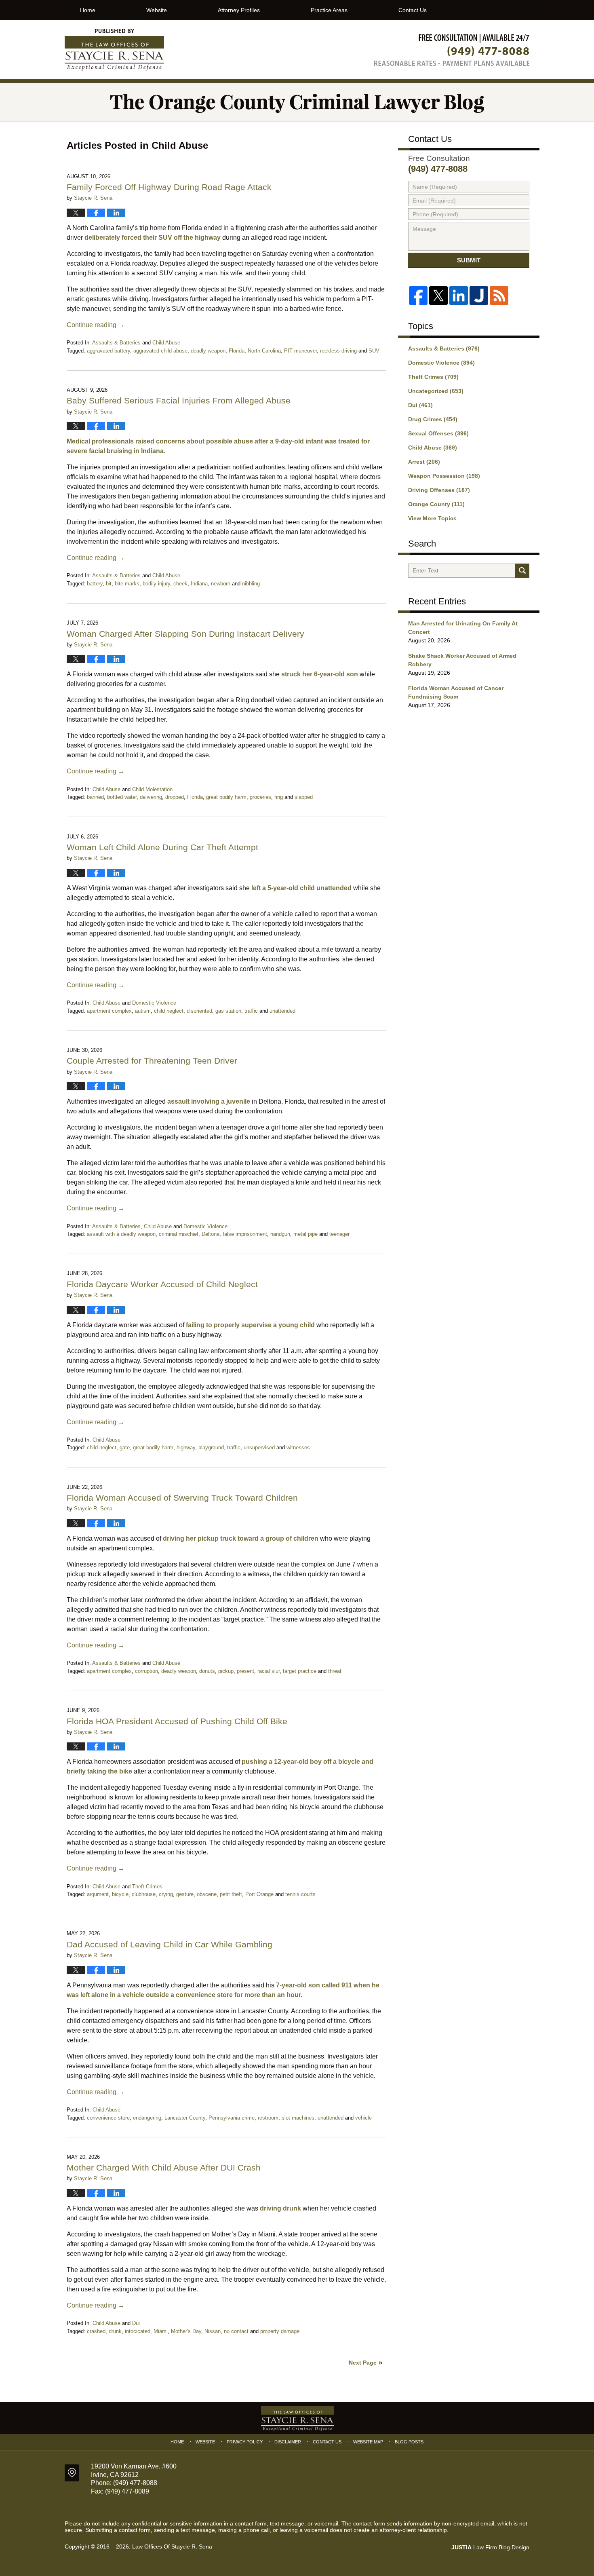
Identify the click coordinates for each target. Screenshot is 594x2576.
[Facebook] (418, 296)
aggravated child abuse (160, 351)
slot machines (298, 2118)
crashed (96, 2331)
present (245, 1671)
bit (109, 584)
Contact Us (413, 10)
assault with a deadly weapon (121, 1234)
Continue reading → (96, 325)
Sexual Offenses (438, 433)
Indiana (199, 584)
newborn (221, 584)
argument (98, 1894)
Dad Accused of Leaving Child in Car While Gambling (170, 1944)
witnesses (298, 1447)
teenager (339, 1234)
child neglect (169, 1011)
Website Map (368, 2442)
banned (95, 797)
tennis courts (300, 1894)
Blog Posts (409, 2442)
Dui (136, 2323)
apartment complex (109, 1011)
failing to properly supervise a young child (250, 1325)
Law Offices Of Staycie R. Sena (172, 2546)
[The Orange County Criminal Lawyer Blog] (297, 102)
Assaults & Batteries (116, 343)
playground (211, 1447)
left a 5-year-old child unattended (301, 888)
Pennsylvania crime (232, 2118)
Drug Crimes (433, 419)
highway (186, 1447)
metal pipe (305, 1234)
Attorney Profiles (239, 10)
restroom (268, 2118)
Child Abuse (166, 343)
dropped (175, 797)
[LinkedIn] (459, 296)
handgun (280, 1234)
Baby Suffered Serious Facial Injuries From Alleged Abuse (179, 400)
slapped (304, 797)
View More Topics (432, 518)
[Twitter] (438, 296)
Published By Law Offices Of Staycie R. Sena (452, 50)
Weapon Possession (444, 476)
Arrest (424, 462)
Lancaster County (185, 2118)
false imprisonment (245, 1234)
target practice (300, 1671)
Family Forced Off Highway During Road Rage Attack (169, 187)
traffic (251, 1011)
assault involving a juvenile (209, 1101)
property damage (280, 2331)
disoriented (199, 1011)
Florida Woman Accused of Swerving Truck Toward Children (182, 1498)
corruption (146, 1671)
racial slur (269, 1671)
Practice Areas (329, 10)
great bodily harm (226, 797)
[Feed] (499, 296)
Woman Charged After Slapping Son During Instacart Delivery (185, 634)
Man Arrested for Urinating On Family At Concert (463, 628)
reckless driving (338, 351)
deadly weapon (208, 351)
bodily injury (156, 584)
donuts (207, 1671)
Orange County (436, 504)
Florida (237, 351)
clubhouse (144, 1894)
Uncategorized (436, 391)
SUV (374, 351)
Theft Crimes (147, 1887)
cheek (180, 584)
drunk (115, 2331)
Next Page (363, 2363)
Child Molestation (152, 789)
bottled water (122, 797)
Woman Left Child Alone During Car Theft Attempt (162, 847)
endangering (147, 2118)
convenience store (108, 2118)
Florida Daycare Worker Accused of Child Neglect (162, 1284)
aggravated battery (108, 351)
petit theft (231, 1894)
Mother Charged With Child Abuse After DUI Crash (164, 2167)
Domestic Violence (154, 1003)
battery (95, 584)
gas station (228, 1011)
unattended (282, 1011)
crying (166, 1894)
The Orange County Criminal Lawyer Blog (114, 50)
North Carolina (264, 351)
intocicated (138, 2331)
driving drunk (280, 2208)
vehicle (363, 2118)
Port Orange (259, 1894)
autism (143, 1011)
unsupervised (259, 1447)
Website (157, 10)
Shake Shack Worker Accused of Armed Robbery (462, 660)
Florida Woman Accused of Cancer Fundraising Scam (456, 692)
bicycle (120, 1894)
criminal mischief (179, 1234)
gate (125, 1447)
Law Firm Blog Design (490, 2547)
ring (279, 797)
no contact (236, 2331)
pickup (226, 1671)
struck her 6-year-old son (320, 674)
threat (335, 1671)
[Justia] (479, 296)
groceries (260, 797)
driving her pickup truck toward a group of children (241, 1538)
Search (522, 571)
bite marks (127, 584)
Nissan (213, 2331)
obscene (207, 1894)
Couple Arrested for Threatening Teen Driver (152, 1061)
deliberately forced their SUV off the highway (153, 238)
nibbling (251, 584)
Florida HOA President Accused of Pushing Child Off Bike (177, 1721)
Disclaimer (288, 2442)
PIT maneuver (300, 351)
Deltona (211, 1234)
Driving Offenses (439, 490)
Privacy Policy (245, 2442)
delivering (151, 797)
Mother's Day (186, 2331)
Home (88, 10)
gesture (185, 1894)
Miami (161, 2331)
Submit (469, 260)
